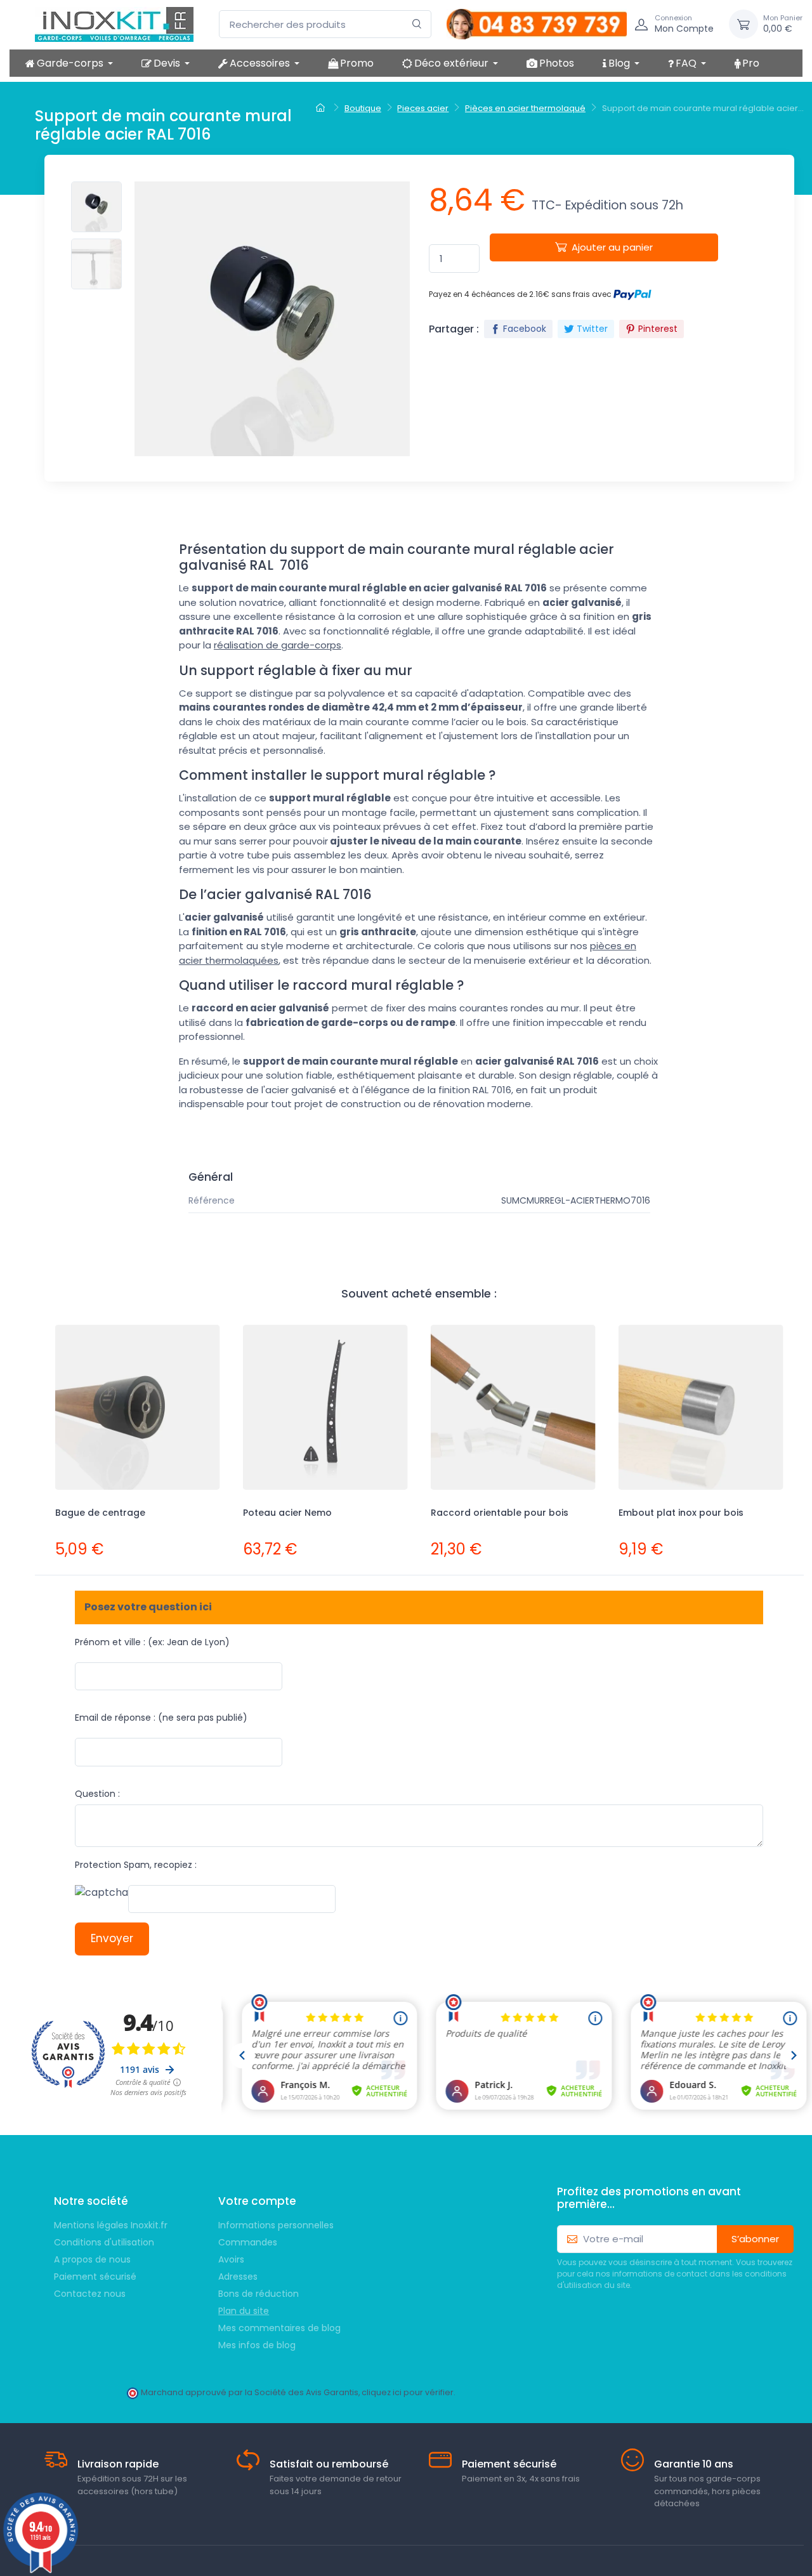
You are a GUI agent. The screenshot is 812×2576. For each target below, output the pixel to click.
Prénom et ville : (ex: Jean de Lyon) (152, 1642)
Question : (97, 1794)
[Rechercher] (417, 24)
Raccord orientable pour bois (500, 1513)
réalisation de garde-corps (278, 645)
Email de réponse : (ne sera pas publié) (161, 1718)
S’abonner (755, 2239)
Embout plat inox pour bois (681, 1513)
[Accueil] (322, 108)
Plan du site (244, 2311)
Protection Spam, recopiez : (136, 1865)
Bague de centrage (100, 1513)
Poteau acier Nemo (287, 1513)
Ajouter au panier (612, 247)
